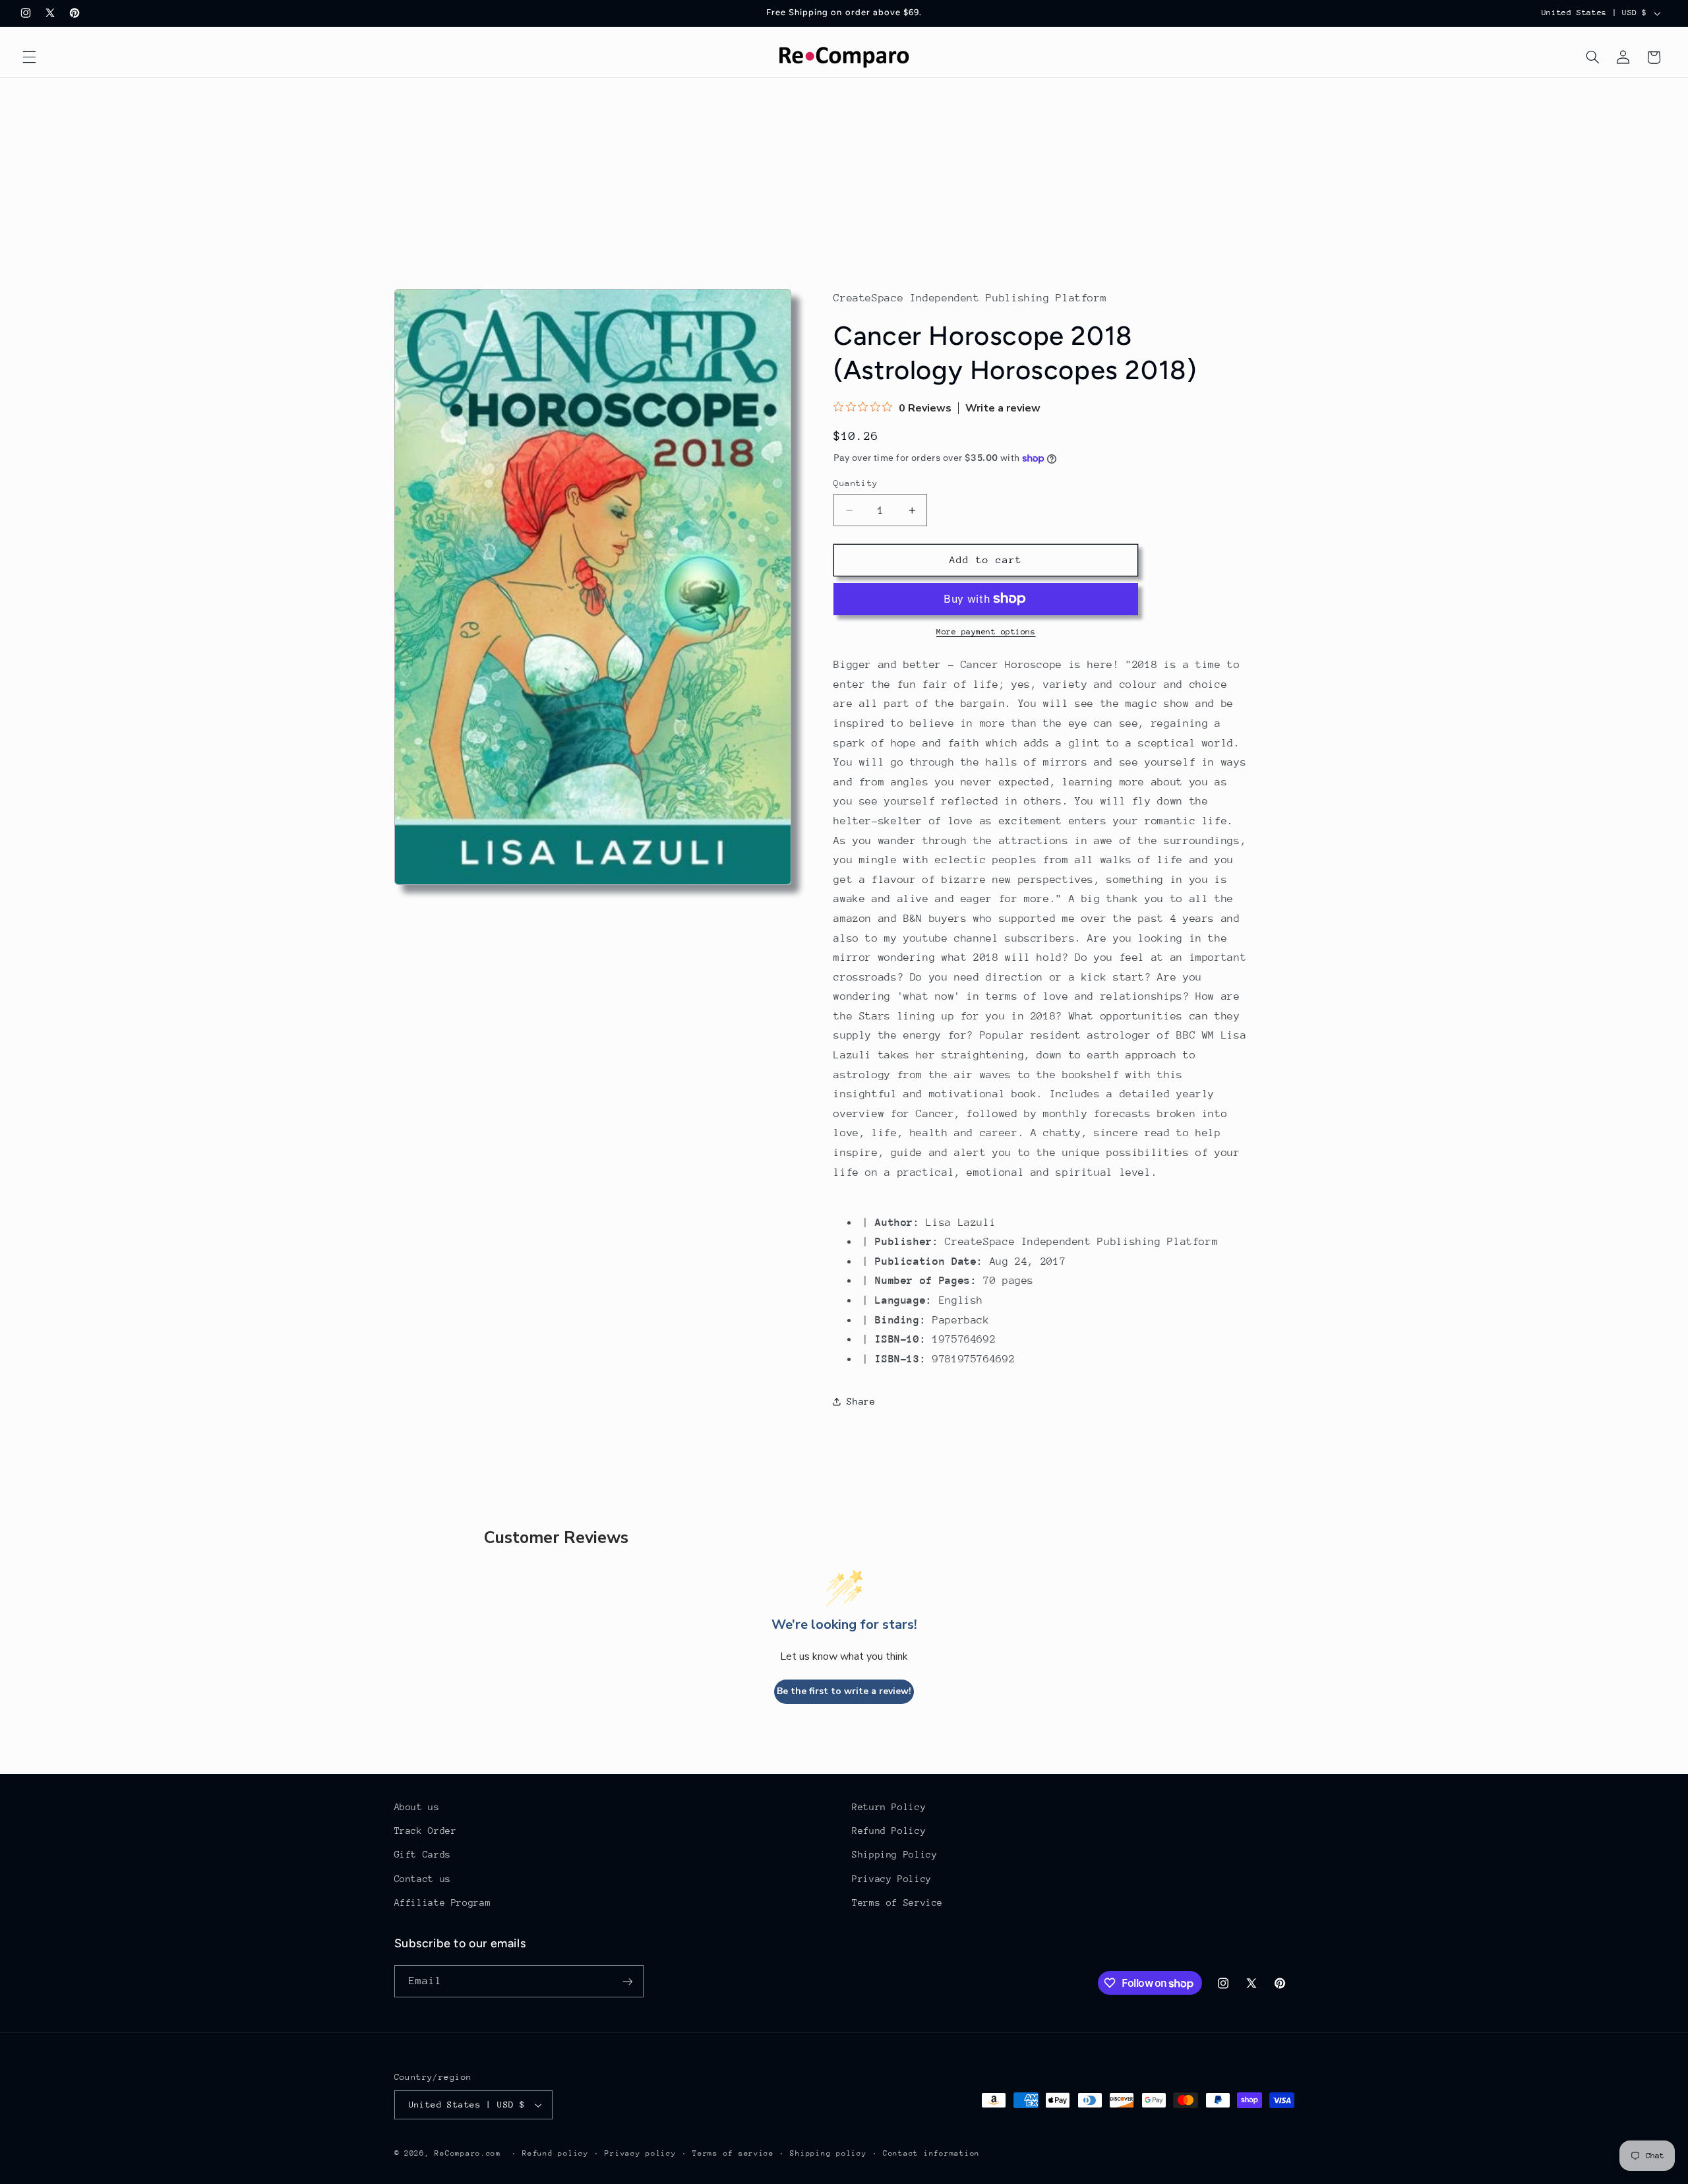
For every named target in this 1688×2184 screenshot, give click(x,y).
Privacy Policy (892, 1879)
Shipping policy (828, 2153)
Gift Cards (423, 1854)
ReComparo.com (468, 2153)
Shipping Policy (894, 1854)
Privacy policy (640, 2153)
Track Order (426, 1831)
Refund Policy (889, 1831)
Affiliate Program (443, 1902)
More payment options (986, 632)
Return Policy (889, 1807)
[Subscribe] (627, 1981)
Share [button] (861, 1401)
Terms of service (733, 2153)
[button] (29, 57)
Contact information (931, 2153)
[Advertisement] (844, 177)
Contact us (423, 1879)
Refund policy (556, 2153)
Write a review (1003, 408)
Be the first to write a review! (844, 1691)
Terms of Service (897, 1902)
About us (417, 1807)
